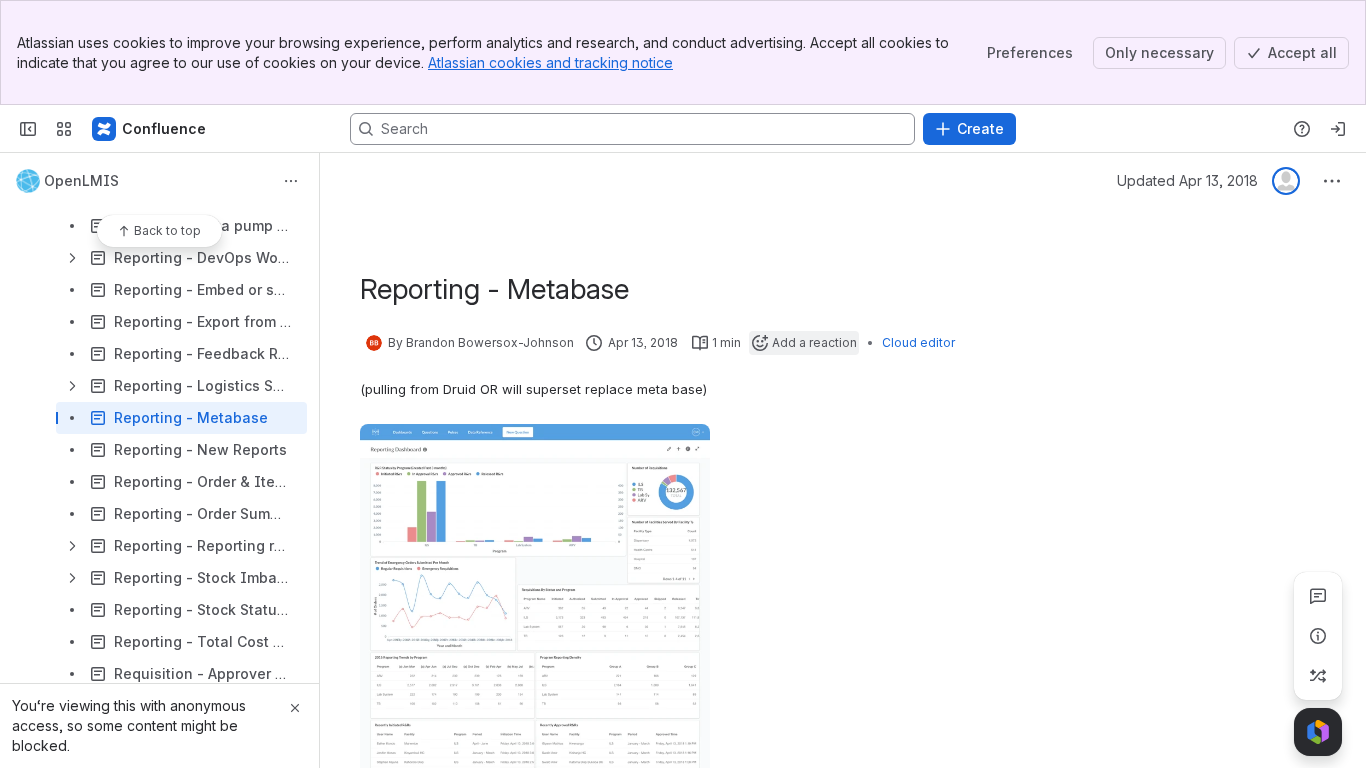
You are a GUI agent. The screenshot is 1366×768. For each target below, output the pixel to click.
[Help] (1302, 129)
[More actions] (291, 181)
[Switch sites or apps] (64, 129)
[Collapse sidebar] (28, 129)
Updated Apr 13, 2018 (1187, 180)
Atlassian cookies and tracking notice (550, 62)
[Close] (295, 708)
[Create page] (1318, 676)
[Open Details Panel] (1318, 636)
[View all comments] (1318, 596)
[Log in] (1338, 129)
